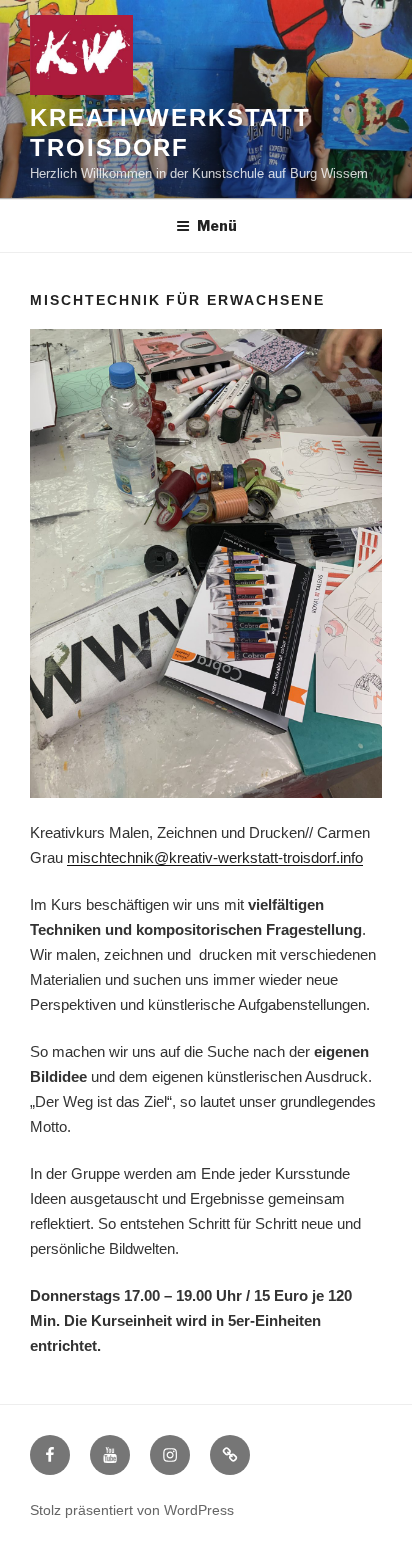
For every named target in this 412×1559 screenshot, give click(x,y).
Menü (217, 225)
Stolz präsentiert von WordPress (132, 1510)
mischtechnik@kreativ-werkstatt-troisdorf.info (215, 857)
